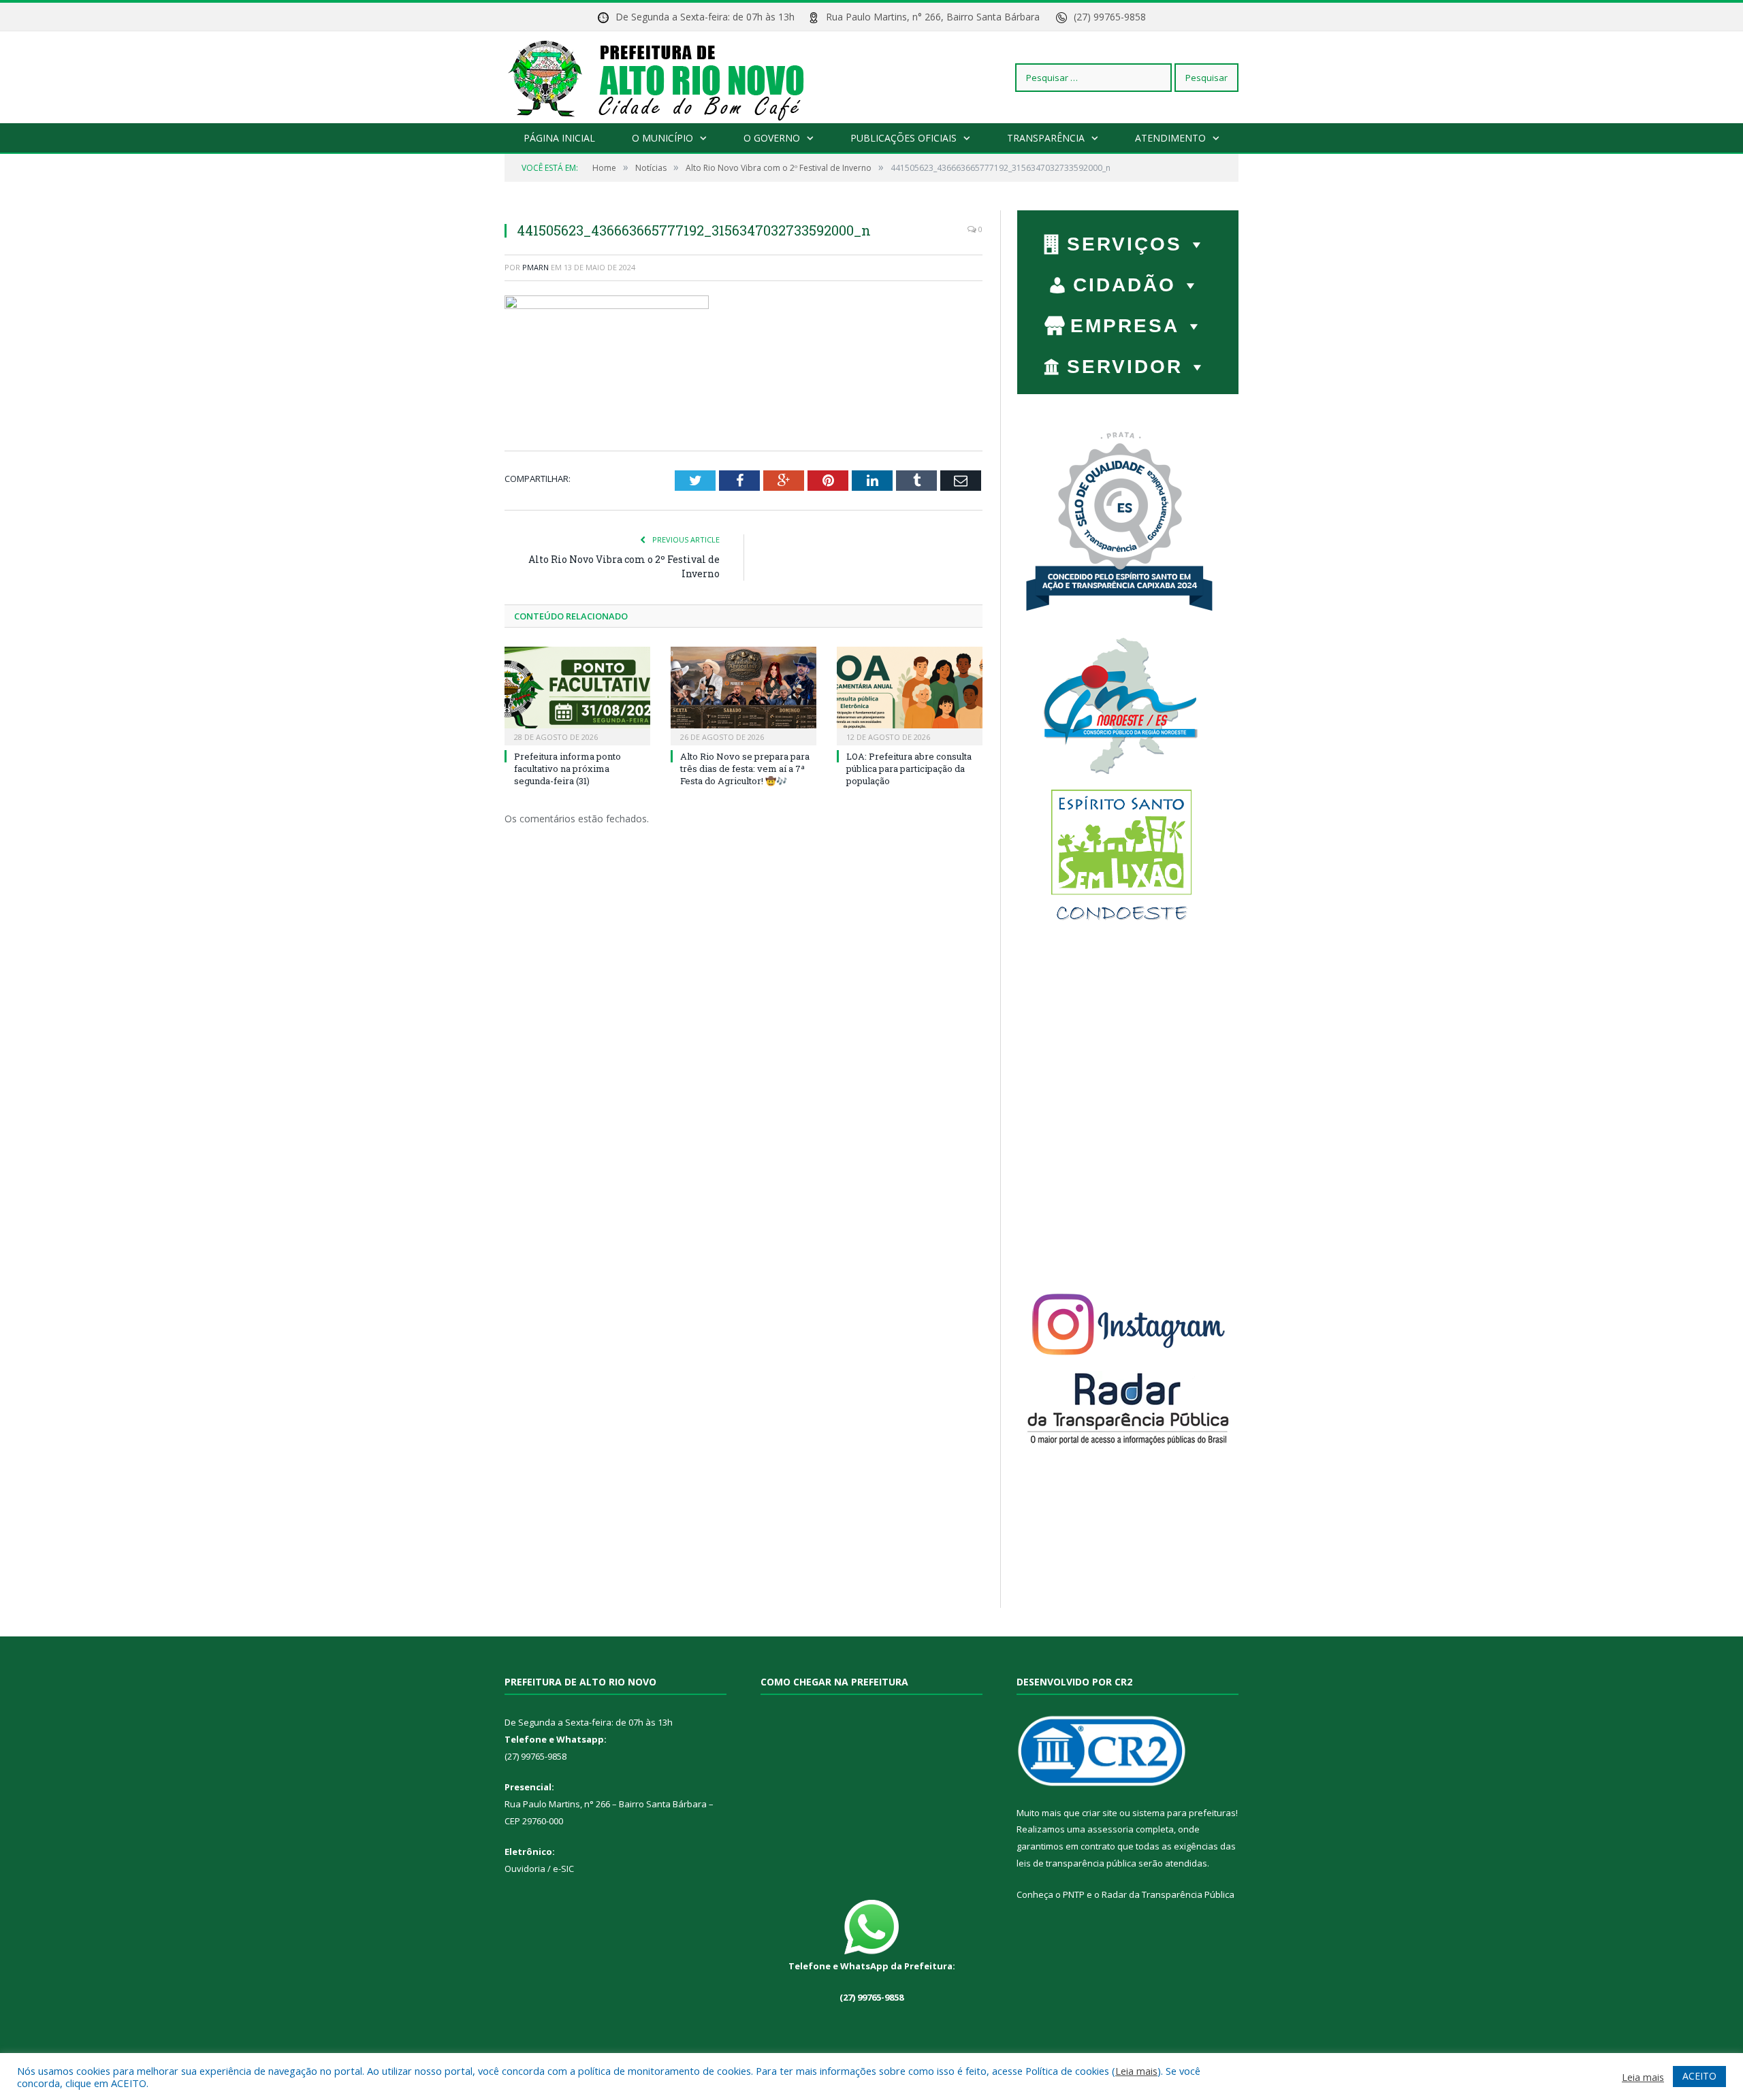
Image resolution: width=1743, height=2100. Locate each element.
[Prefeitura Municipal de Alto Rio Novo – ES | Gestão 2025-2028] (670, 77)
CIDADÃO (1124, 285)
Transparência (1046, 138)
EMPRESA (1125, 326)
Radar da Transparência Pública (1168, 1894)
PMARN (535, 267)
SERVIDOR (1125, 367)
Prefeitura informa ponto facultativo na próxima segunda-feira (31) (567, 769)
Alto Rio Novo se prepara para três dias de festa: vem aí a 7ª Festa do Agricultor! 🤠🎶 (745, 769)
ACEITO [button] (1699, 2076)
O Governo (772, 138)
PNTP (1074, 1894)
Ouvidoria (525, 1869)
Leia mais (1136, 2071)
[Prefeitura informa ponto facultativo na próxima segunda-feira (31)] (577, 694)
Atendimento (1170, 138)
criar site (1100, 1813)
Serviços (1124, 244)
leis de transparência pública (1076, 1863)
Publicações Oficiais (904, 138)
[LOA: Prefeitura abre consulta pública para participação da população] (910, 694)
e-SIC (562, 1869)
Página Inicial (559, 138)
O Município (662, 138)
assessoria (1110, 1829)
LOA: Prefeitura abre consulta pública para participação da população (909, 769)
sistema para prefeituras (1184, 1813)
